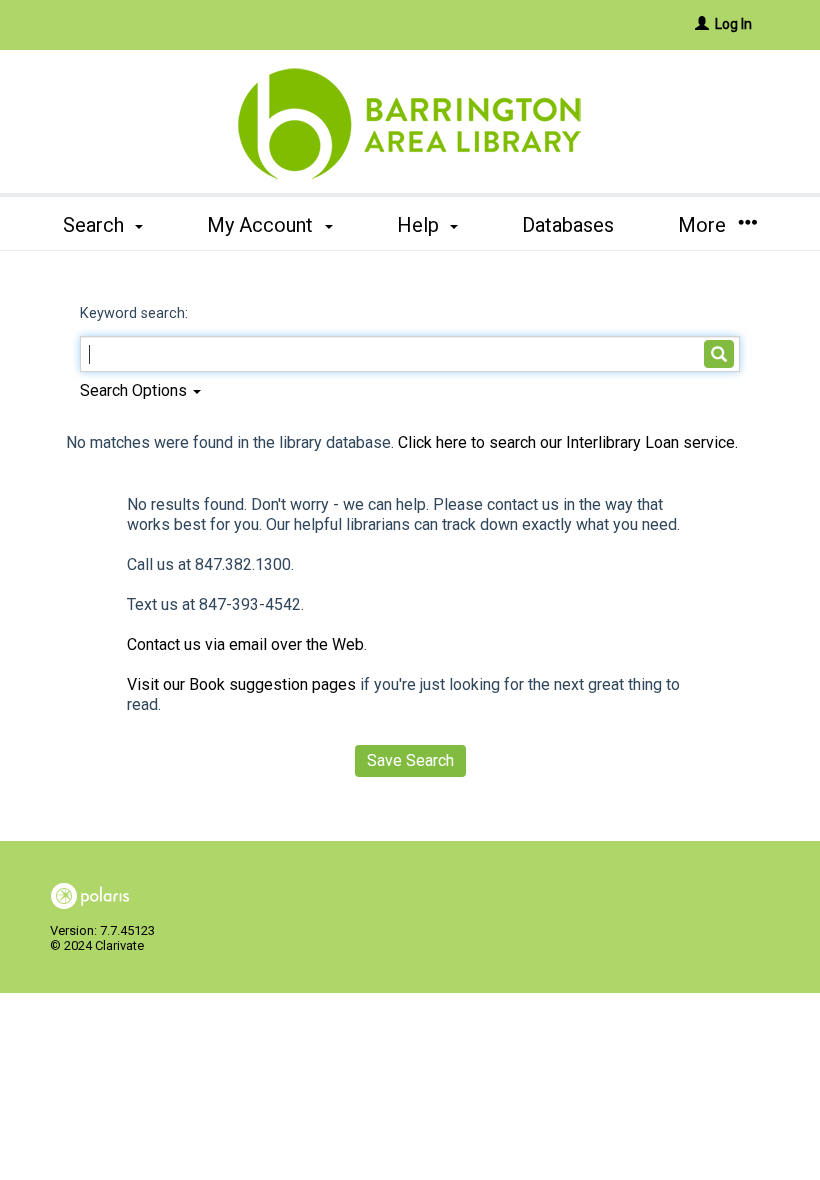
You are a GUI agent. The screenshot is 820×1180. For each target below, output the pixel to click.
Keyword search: (136, 313)
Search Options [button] (135, 390)
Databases (568, 225)
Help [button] (420, 225)
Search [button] (96, 225)
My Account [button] (262, 225)
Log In (733, 24)
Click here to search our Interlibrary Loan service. (568, 442)
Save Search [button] (410, 760)
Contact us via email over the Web (245, 644)
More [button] (704, 225)
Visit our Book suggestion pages (241, 684)
